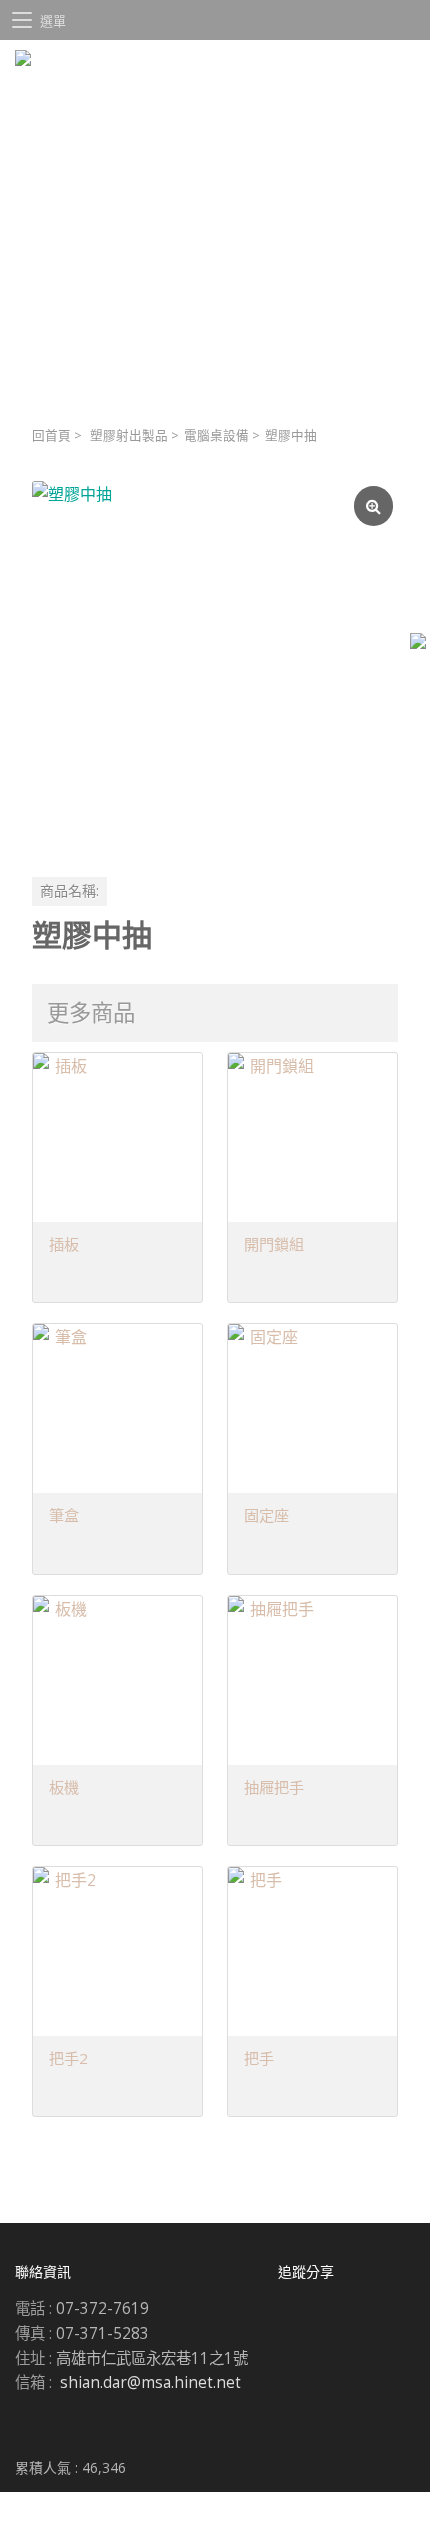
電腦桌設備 (216, 435)
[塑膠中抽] (215, 664)
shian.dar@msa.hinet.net (150, 2382)
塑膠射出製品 (129, 435)
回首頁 (51, 435)
